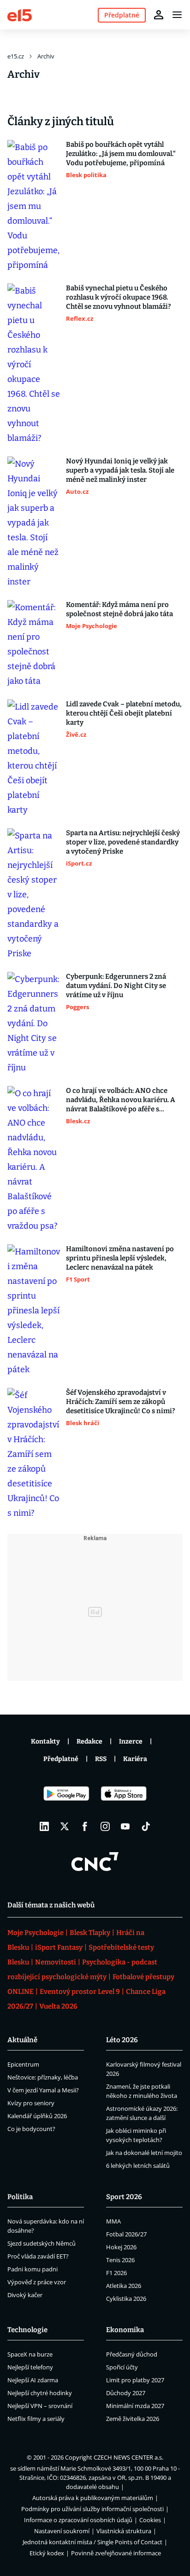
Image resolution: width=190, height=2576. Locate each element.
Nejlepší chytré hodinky (40, 2393)
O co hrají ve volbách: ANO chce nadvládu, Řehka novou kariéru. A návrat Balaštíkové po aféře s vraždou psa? (121, 1100)
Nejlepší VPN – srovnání (40, 2406)
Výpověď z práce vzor (37, 2282)
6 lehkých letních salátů (138, 2166)
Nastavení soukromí (62, 2531)
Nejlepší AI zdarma (33, 2380)
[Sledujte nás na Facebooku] (85, 1826)
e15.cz (16, 56)
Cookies (150, 2520)
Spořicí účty (122, 2367)
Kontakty (45, 1741)
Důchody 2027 (126, 2393)
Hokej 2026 (121, 2247)
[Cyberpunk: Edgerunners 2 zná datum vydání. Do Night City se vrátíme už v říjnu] (34, 1023)
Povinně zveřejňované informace (116, 2553)
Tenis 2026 (120, 2260)
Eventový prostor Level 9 (80, 1992)
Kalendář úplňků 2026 (37, 2116)
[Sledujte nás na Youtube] (125, 1826)
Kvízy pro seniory (31, 2103)
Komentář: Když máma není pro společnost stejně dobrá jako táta (119, 609)
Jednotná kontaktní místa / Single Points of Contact (92, 2542)
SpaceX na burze (30, 2354)
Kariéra (135, 1759)
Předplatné (61, 1759)
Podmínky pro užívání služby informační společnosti (92, 2509)
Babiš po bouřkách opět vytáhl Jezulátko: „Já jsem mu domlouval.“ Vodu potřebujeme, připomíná (121, 154)
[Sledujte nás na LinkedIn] (44, 1826)
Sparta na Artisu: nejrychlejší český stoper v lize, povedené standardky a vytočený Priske (123, 842)
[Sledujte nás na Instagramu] (105, 1826)
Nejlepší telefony (30, 2367)
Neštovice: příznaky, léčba (43, 2077)
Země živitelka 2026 (133, 2419)
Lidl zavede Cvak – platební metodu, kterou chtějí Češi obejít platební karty (124, 713)
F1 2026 (116, 2273)
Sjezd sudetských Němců (42, 2243)
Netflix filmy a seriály (36, 2419)
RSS (101, 1759)
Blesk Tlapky (90, 1933)
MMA (113, 2221)
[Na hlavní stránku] (20, 14)
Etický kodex (47, 2553)
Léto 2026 (122, 2040)
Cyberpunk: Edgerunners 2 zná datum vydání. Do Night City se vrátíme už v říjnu (116, 986)
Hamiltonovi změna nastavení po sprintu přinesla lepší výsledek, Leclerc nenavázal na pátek (120, 1258)
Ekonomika (125, 2330)
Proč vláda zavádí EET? (38, 2256)
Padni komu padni (33, 2269)
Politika (20, 2197)
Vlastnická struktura (124, 2531)
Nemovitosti (56, 1962)
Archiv (46, 56)
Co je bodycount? (31, 2129)
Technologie (27, 2330)
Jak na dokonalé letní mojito (144, 2153)
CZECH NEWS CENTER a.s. (128, 2457)
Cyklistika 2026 (126, 2299)
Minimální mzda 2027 (135, 2406)
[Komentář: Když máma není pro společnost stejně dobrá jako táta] (34, 644)
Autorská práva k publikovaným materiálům (93, 2498)
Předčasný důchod (132, 2354)
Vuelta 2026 (58, 2006)
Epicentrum (23, 2064)
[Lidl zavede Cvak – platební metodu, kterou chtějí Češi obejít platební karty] (34, 758)
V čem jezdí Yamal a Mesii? (43, 2090)
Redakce (89, 1741)
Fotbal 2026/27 (126, 2234)
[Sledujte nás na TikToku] (146, 1826)
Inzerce (131, 1741)
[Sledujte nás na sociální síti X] (65, 1826)
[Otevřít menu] (177, 15)
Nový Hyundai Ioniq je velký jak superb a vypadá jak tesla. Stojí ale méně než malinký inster (120, 470)
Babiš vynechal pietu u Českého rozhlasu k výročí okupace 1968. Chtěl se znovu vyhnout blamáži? (119, 297)
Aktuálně (22, 2040)
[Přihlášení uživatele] (159, 15)
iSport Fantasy (59, 1947)
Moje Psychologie (36, 1933)
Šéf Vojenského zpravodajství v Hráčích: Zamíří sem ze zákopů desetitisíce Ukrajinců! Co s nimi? (121, 1402)
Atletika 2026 (124, 2286)
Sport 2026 (124, 2197)
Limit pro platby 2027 (135, 2380)
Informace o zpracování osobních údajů (78, 2520)
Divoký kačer (25, 2295)
